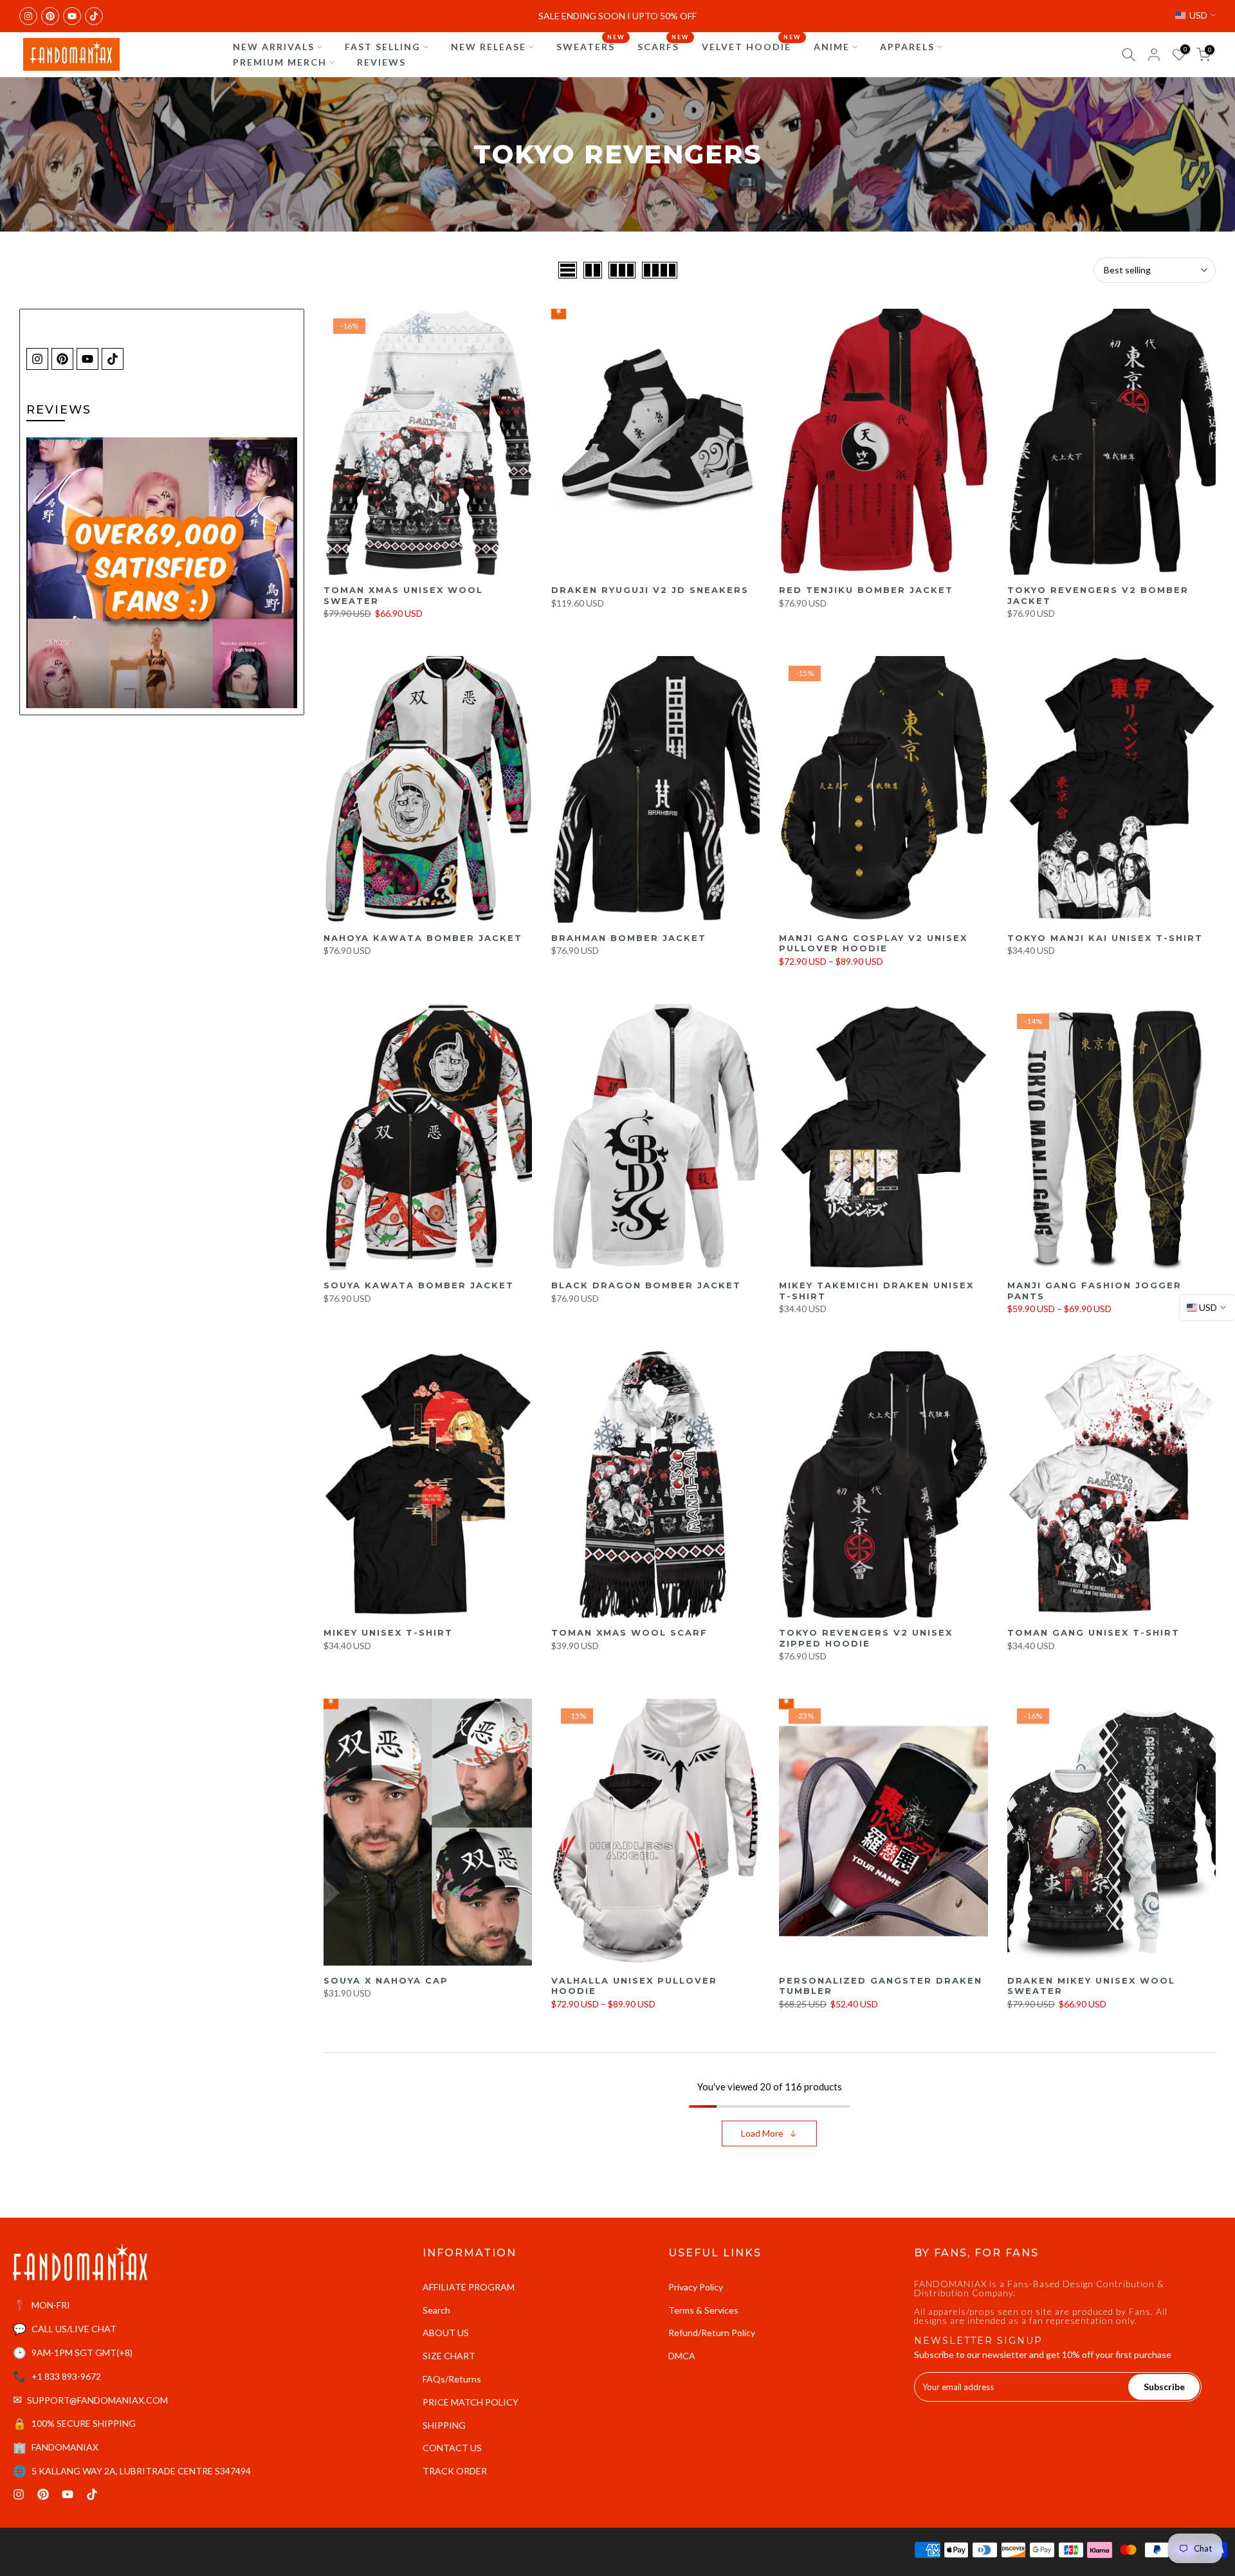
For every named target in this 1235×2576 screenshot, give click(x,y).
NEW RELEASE (489, 47)
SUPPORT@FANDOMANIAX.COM (97, 2400)
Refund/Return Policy (712, 2333)
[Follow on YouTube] (72, 16)
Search (436, 2310)
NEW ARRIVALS (274, 47)
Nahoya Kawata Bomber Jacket (423, 938)
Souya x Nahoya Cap (386, 1980)
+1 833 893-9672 (66, 2376)
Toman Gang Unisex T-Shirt (1093, 1632)
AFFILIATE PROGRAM (469, 2287)
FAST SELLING (383, 47)
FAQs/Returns (452, 2379)
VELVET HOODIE (751, 46)
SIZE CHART (449, 2356)
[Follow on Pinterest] (50, 16)
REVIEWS (381, 62)
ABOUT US (446, 2333)
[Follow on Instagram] (28, 16)
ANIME (832, 47)
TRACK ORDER (455, 2471)
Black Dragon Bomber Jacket (646, 1285)
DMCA (682, 2356)
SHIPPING (444, 2425)
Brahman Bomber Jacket (629, 938)
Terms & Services (703, 2310)
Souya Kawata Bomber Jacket (419, 1285)
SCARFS (663, 46)
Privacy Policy (696, 2287)
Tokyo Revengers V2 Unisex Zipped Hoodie (866, 1638)
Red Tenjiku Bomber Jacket (866, 590)
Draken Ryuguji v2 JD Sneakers (650, 590)
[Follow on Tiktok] (94, 16)
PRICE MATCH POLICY (471, 2402)
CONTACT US (452, 2448)
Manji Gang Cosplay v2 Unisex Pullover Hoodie (873, 943)
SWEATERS (590, 46)
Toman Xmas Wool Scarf (629, 1632)
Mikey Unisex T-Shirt (388, 1632)
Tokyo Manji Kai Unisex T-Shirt (1105, 938)
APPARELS (907, 47)
